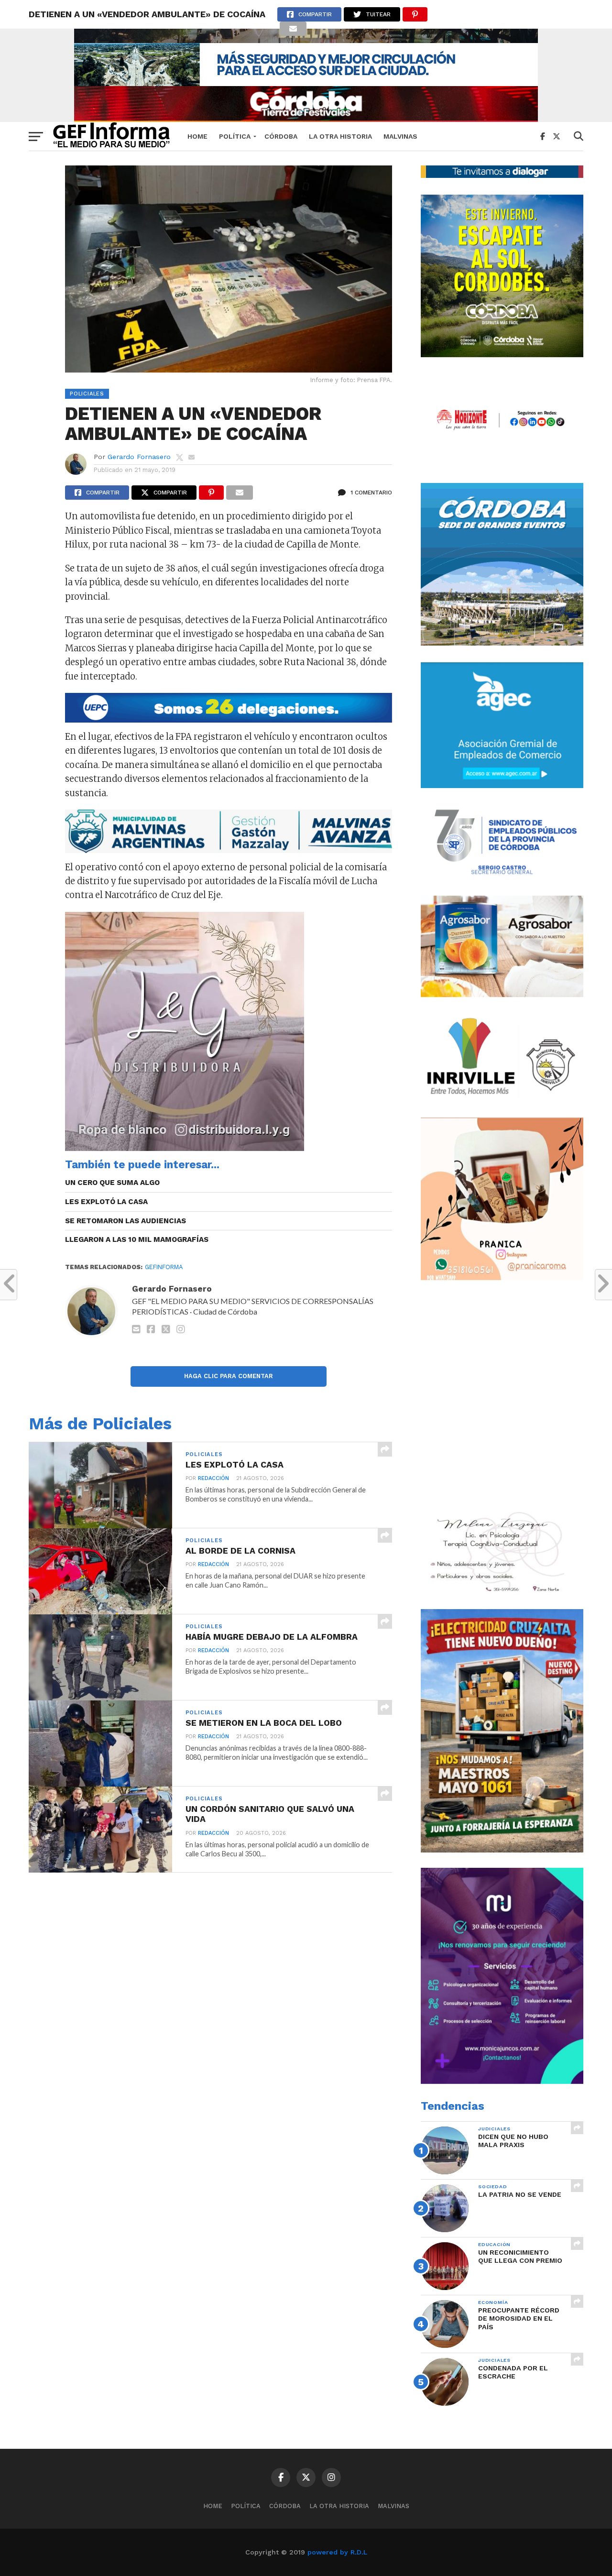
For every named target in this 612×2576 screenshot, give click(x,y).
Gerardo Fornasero (139, 457)
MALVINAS (400, 136)
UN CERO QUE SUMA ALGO (112, 1183)
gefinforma (164, 1267)
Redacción (213, 1478)
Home (197, 136)
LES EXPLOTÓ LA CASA (106, 1202)
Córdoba (281, 136)
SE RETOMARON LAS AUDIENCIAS (126, 1221)
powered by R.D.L (337, 2552)
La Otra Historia (340, 136)
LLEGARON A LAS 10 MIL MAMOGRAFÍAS (137, 1239)
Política (235, 136)
